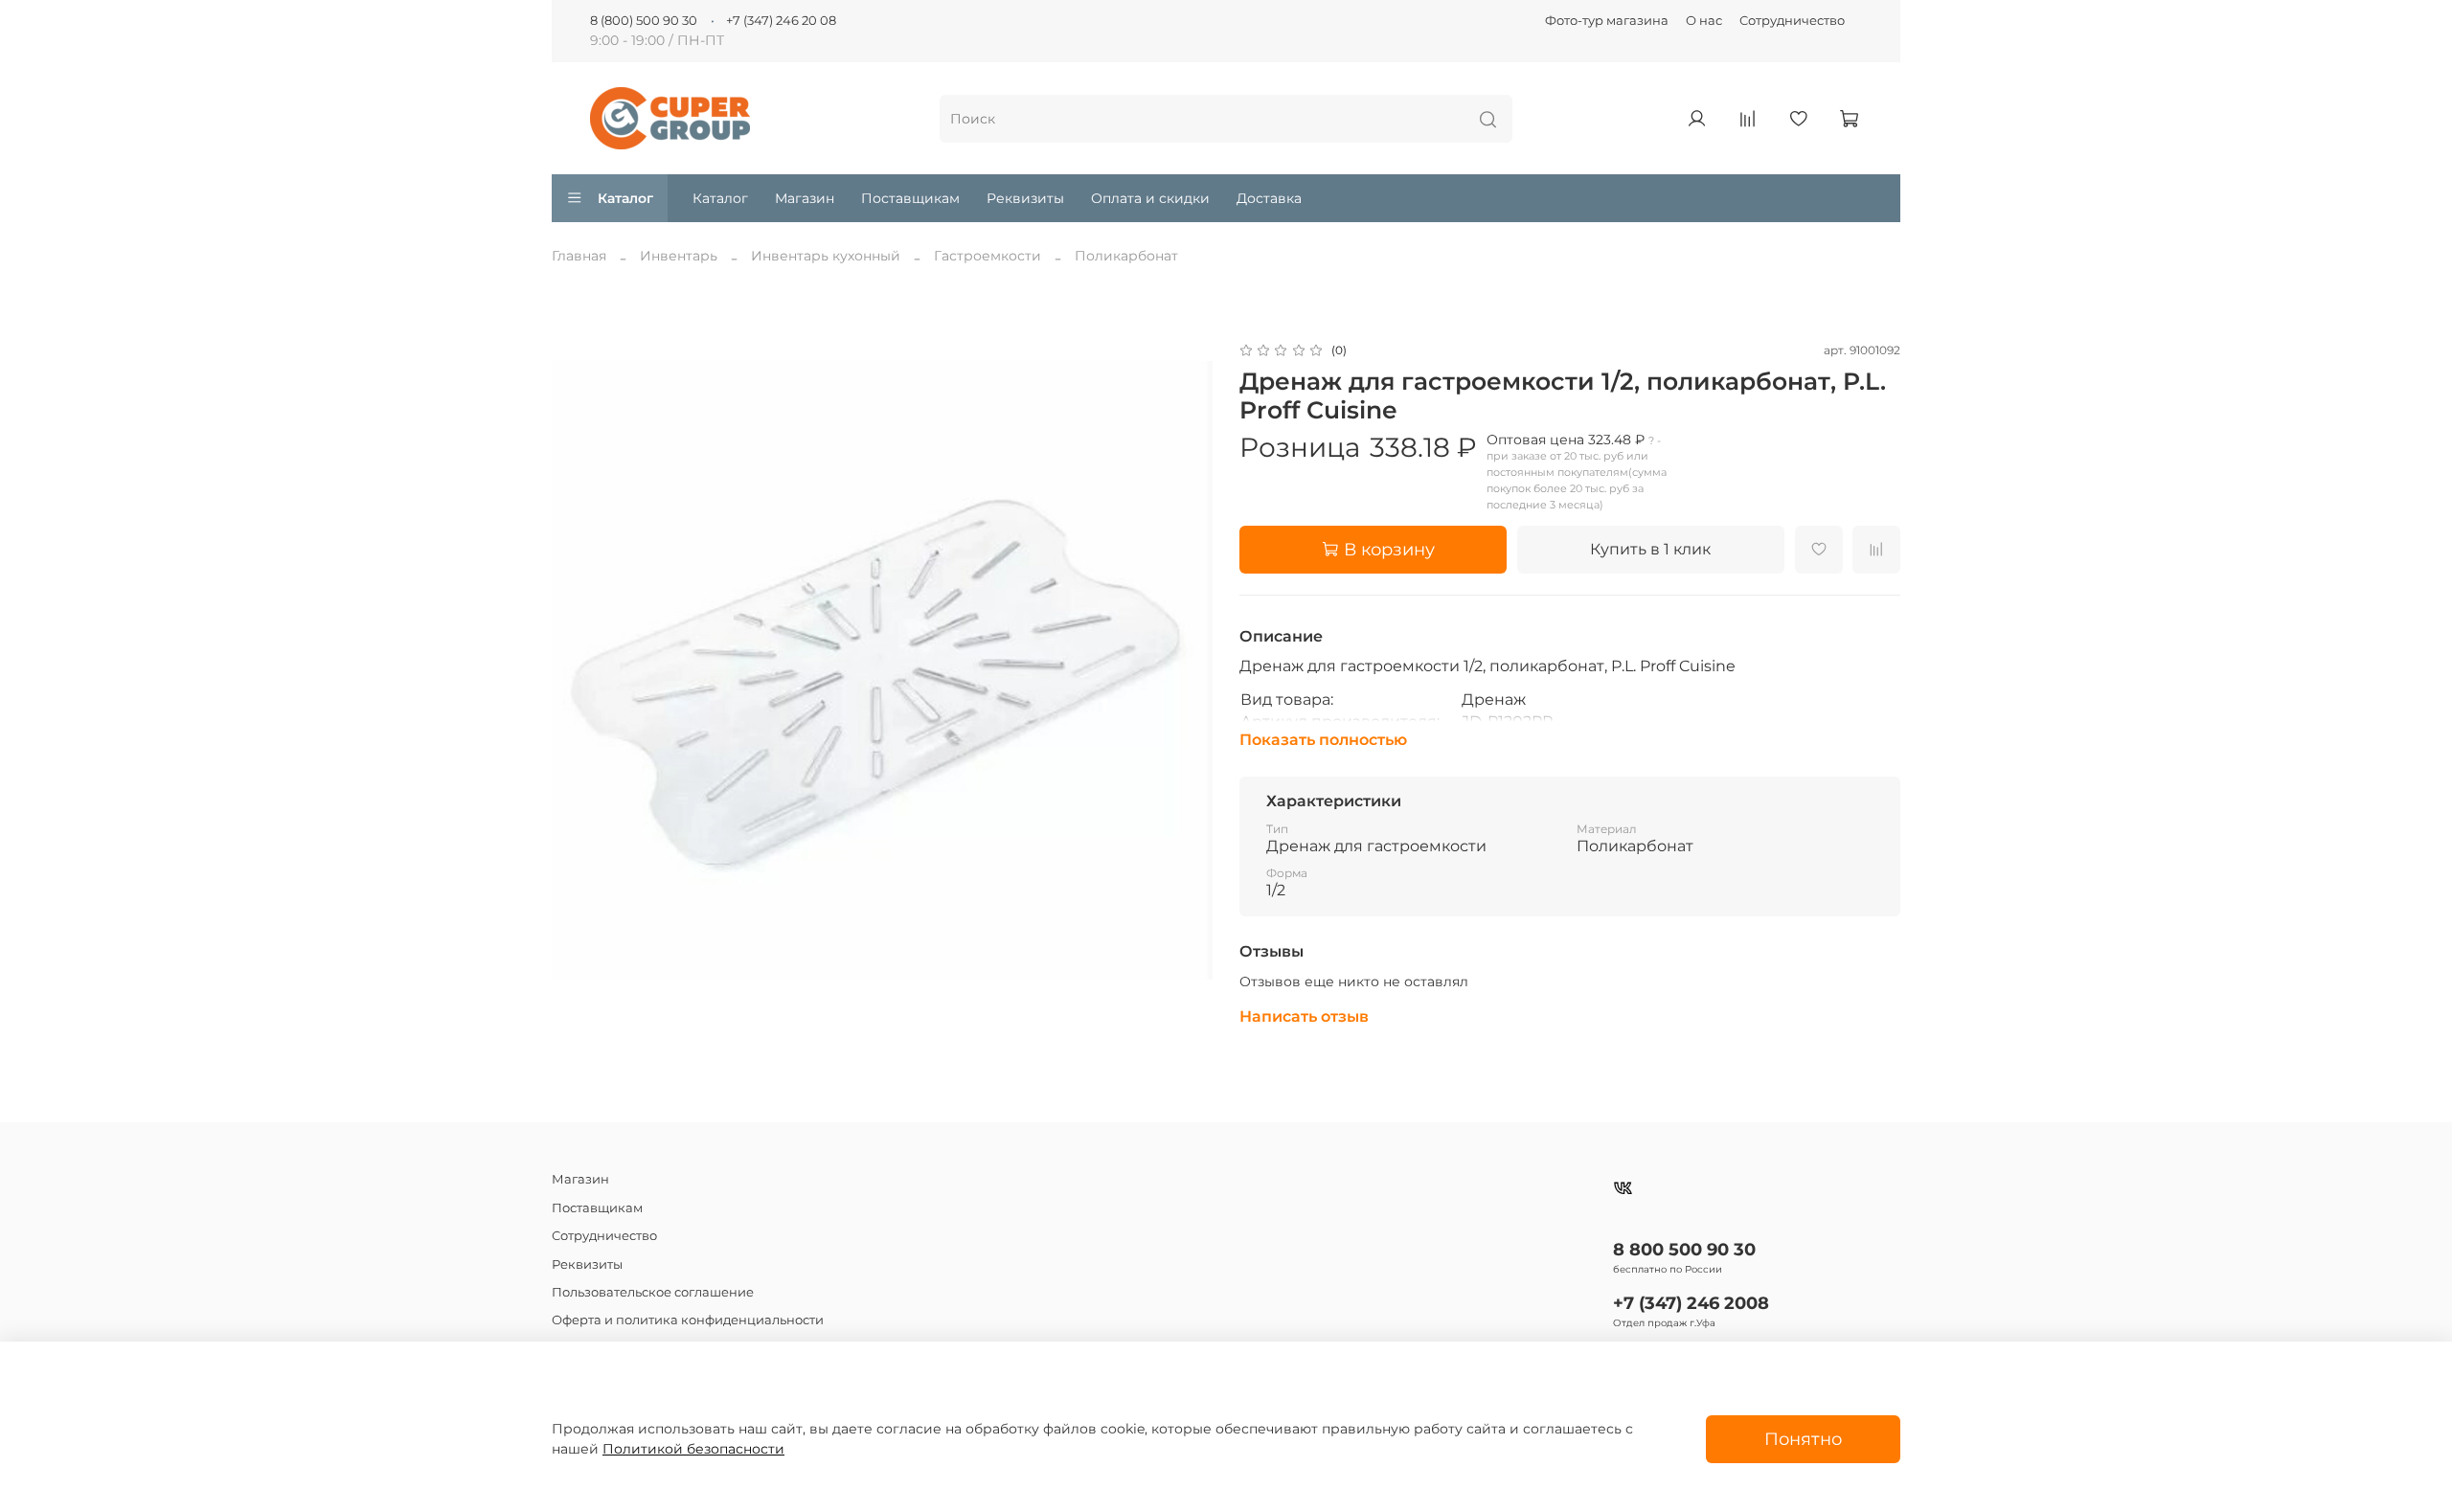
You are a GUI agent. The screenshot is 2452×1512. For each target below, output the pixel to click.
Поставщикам (910, 198)
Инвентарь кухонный (826, 256)
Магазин (805, 198)
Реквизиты (1025, 198)
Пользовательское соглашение (653, 1292)
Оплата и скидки (1150, 198)
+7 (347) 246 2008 (1691, 1303)
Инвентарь (679, 256)
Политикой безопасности (693, 1449)
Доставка (1269, 198)
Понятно (1803, 1439)
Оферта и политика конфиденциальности (688, 1320)
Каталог (625, 198)
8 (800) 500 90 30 (644, 21)
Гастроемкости (988, 256)
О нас (1704, 21)
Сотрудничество (1792, 21)
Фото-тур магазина (1607, 21)
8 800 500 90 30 (1684, 1249)
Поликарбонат (1126, 256)
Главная (579, 256)
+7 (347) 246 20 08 (781, 21)
